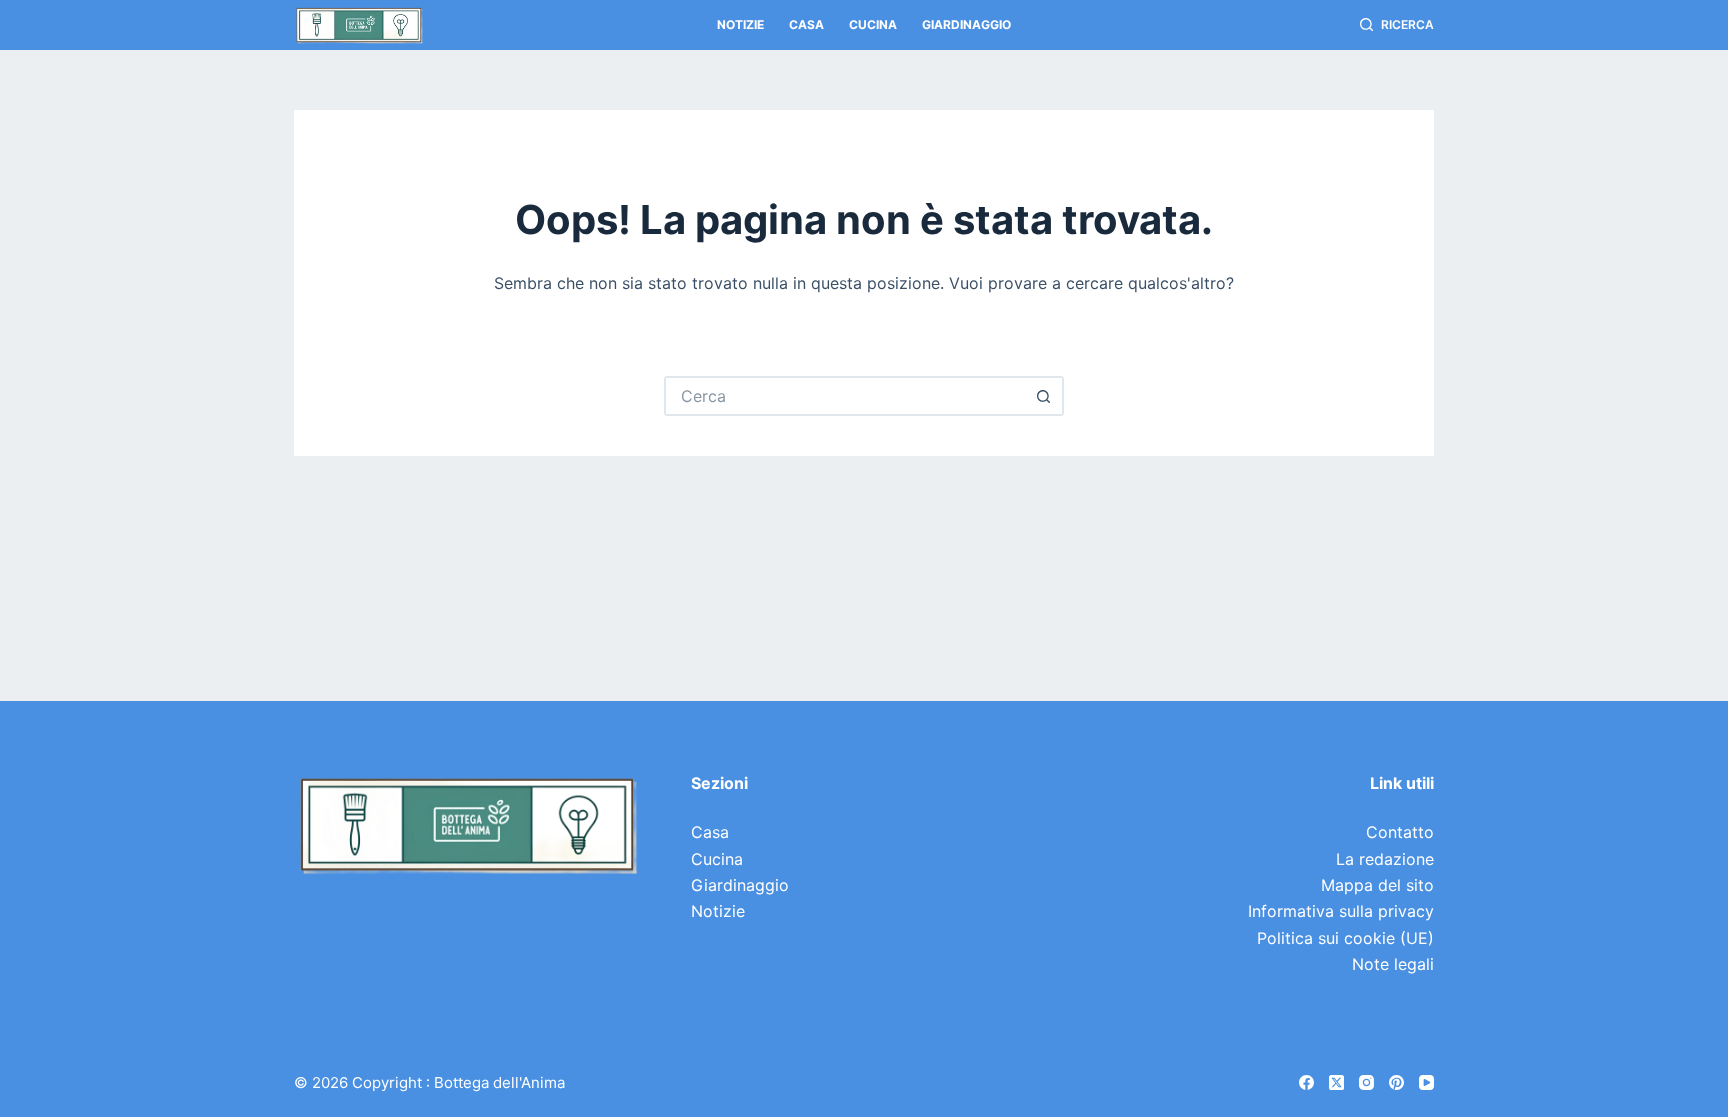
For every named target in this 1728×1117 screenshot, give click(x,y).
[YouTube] (1426, 1082)
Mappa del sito (1377, 885)
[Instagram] (1366, 1082)
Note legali (1393, 964)
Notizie (740, 24)
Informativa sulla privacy (1341, 911)
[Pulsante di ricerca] (1044, 396)
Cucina (873, 24)
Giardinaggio (966, 24)
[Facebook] (1306, 1082)
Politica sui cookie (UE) (1345, 938)
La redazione (1385, 859)
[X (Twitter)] (1336, 1082)
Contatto (1400, 832)
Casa (806, 24)
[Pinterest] (1396, 1082)
